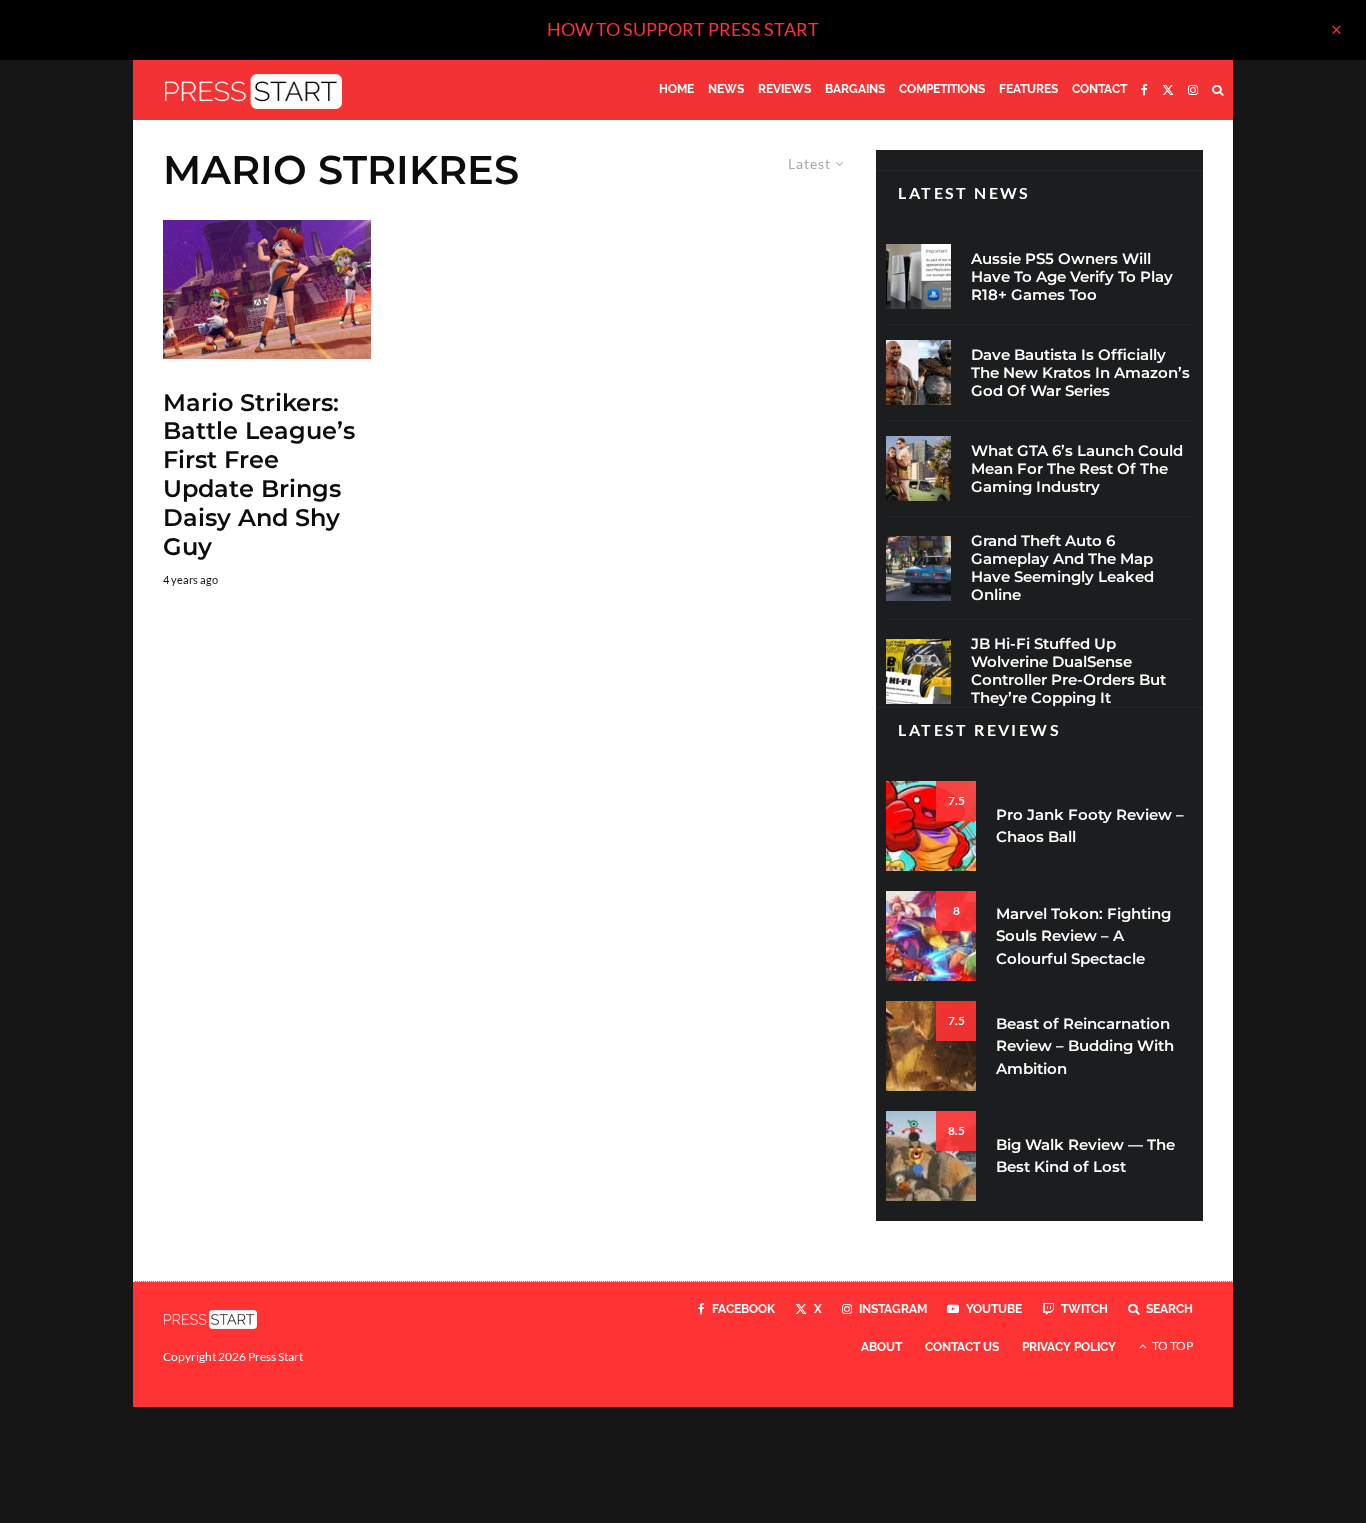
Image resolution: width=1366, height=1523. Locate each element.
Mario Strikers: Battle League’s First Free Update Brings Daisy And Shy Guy (259, 475)
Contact (1099, 89)
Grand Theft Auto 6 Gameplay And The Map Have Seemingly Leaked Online (1062, 568)
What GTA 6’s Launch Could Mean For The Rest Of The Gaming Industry (1077, 469)
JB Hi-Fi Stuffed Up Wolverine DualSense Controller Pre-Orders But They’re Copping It (1068, 671)
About (881, 1347)
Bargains (855, 89)
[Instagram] (1193, 90)
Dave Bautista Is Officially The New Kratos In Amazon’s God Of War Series (1080, 373)
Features (1028, 89)
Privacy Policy (1069, 1347)
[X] (1168, 90)
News (726, 89)
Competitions (942, 89)
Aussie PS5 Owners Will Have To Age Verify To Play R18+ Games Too (1072, 277)
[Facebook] (1144, 90)
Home (676, 89)
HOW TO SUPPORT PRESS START (683, 29)
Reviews (784, 89)
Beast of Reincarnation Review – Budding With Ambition (1085, 1046)
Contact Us (962, 1347)
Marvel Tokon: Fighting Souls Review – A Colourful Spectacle (1083, 936)
